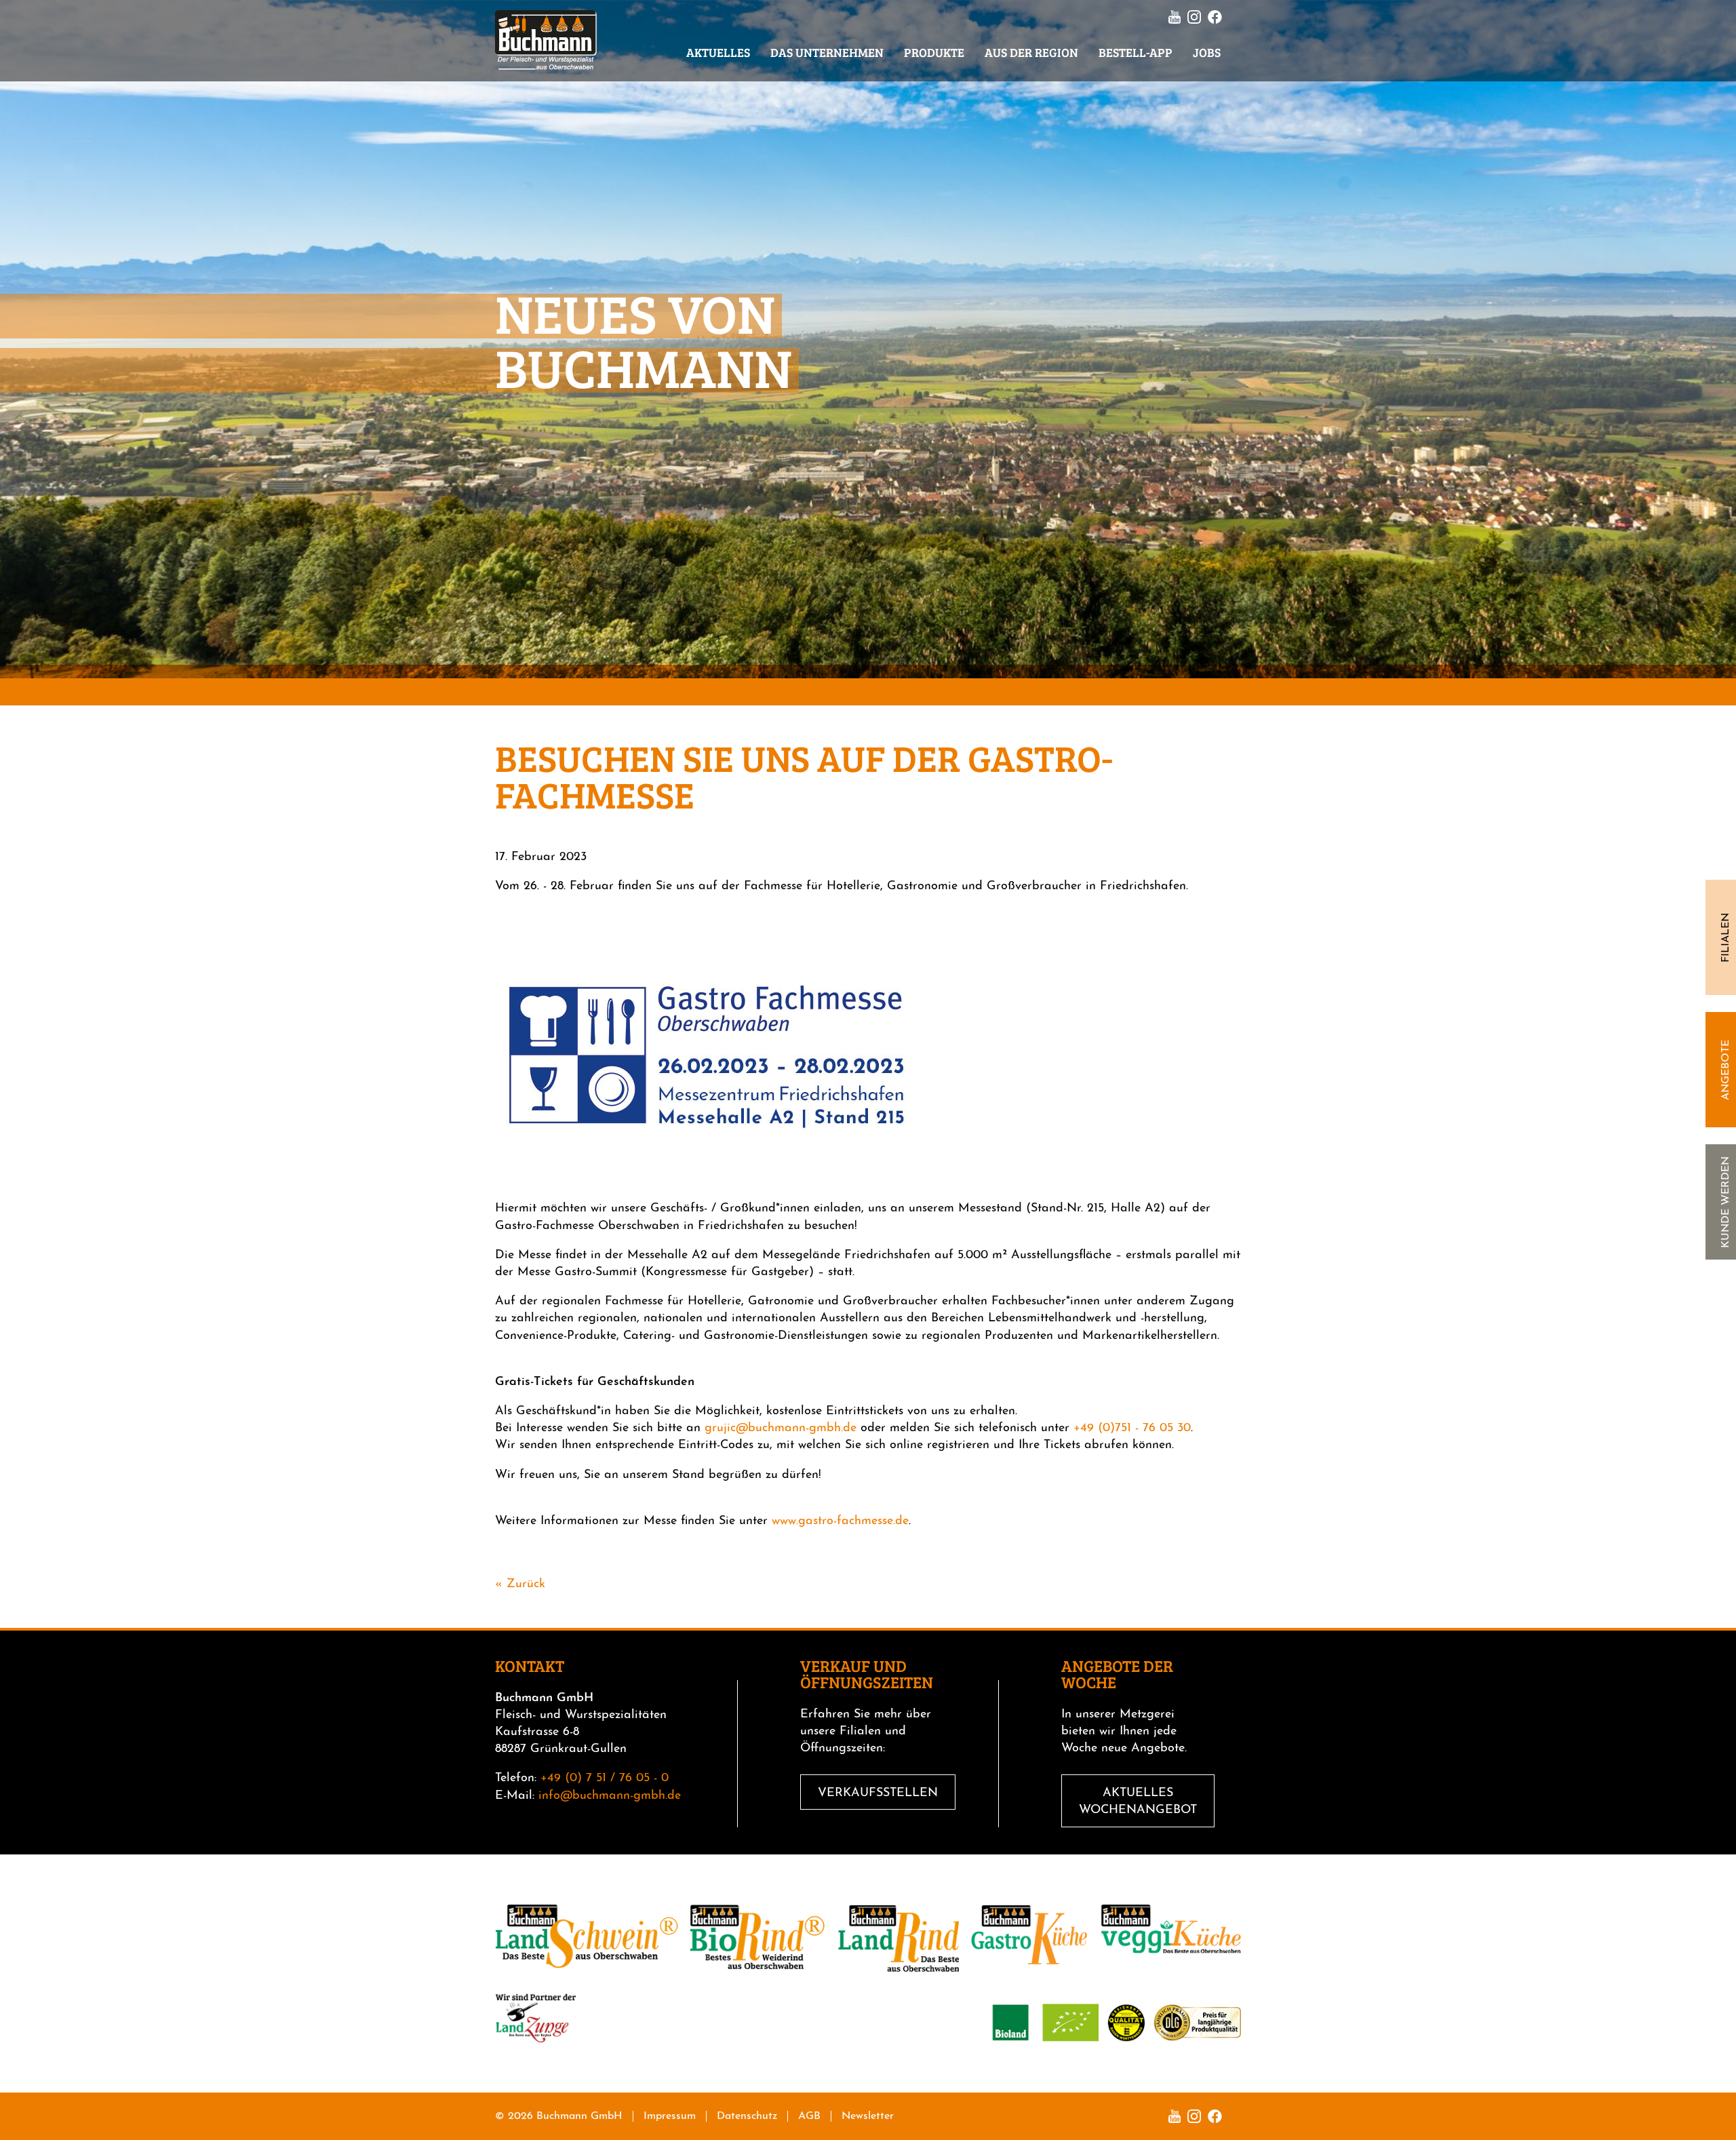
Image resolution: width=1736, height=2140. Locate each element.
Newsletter (868, 2116)
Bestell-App (1136, 52)
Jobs (1207, 52)
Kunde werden (1726, 1202)
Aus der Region (1031, 52)
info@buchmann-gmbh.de (610, 1796)
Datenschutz (747, 2116)
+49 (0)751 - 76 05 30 (1132, 1428)
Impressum (670, 2116)
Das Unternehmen (827, 52)
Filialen (1726, 938)
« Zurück (520, 1584)
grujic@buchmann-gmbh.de (781, 1428)
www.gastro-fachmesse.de (840, 1521)
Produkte (934, 52)
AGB (809, 2116)
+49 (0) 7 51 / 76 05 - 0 (605, 1778)
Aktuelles (718, 52)
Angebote (1726, 1070)
